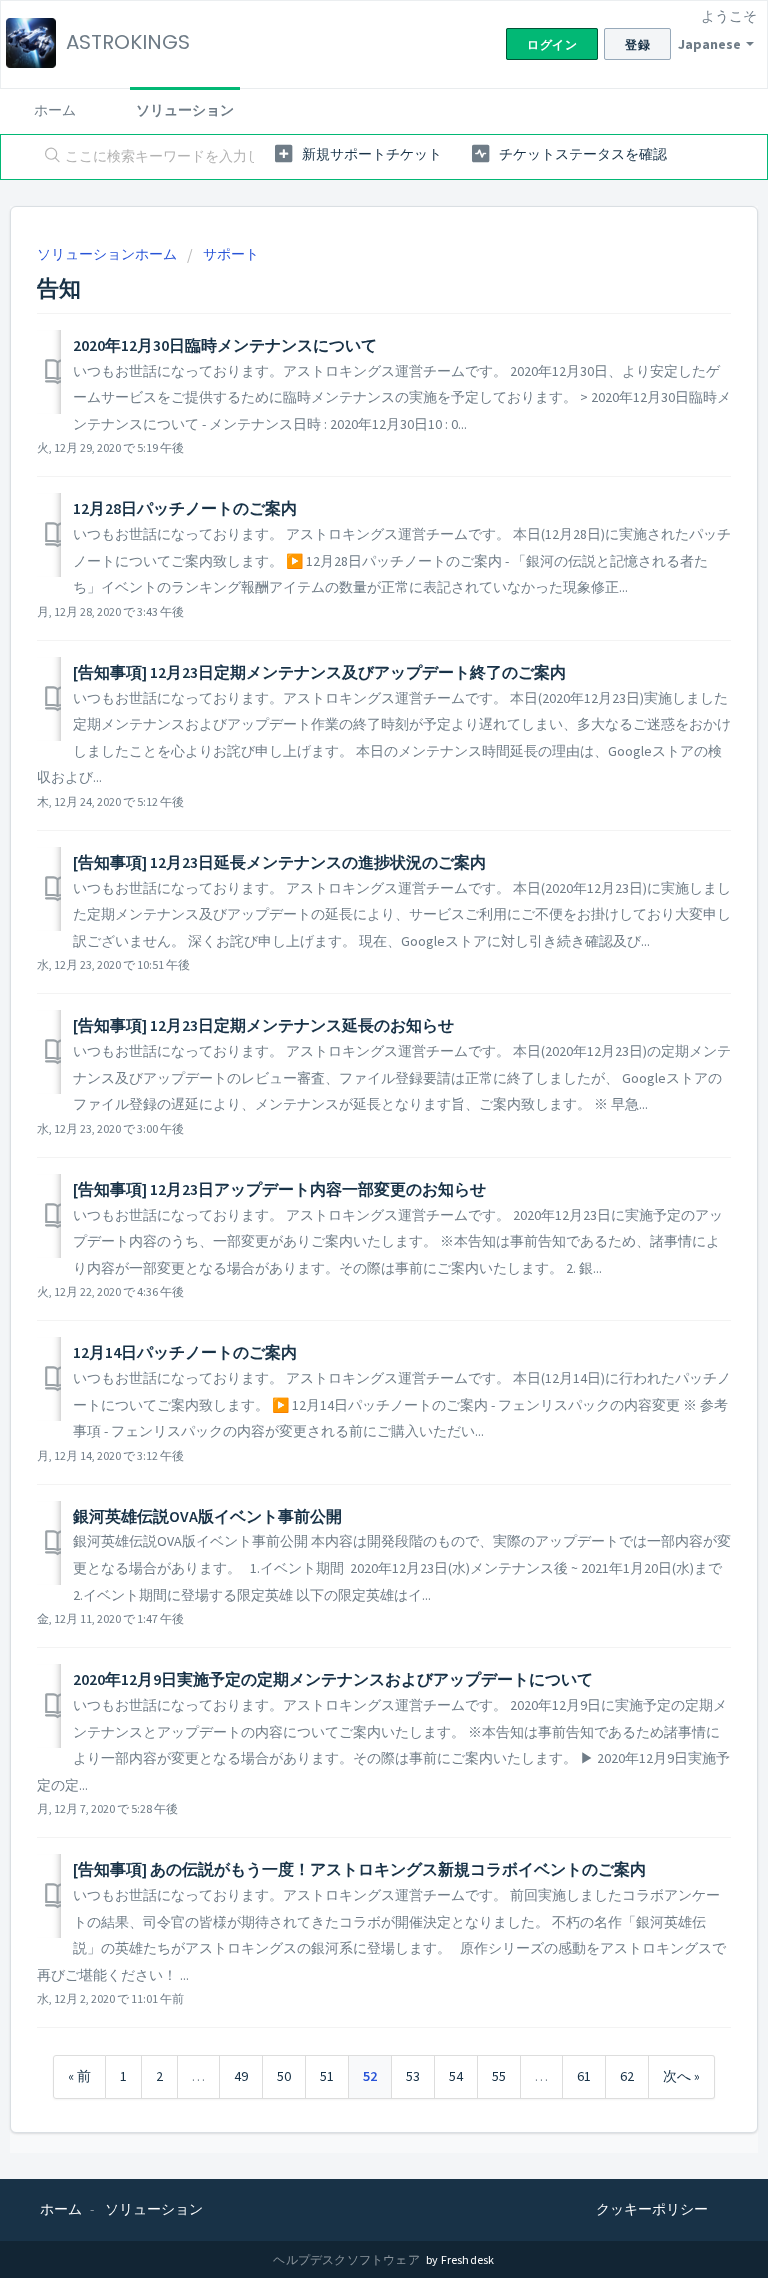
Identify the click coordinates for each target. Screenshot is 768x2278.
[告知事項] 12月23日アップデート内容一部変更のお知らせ (279, 1189)
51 (327, 2076)
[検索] (48, 157)
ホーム (55, 110)
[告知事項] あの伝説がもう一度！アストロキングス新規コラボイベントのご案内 (359, 1869)
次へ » (681, 2076)
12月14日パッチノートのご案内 (185, 1352)
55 (499, 2076)
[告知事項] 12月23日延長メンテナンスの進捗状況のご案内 (279, 862)
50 (284, 2076)
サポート (231, 254)
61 (584, 2076)
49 (241, 2076)
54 (456, 2076)
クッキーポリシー (652, 2209)
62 (627, 2076)
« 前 (79, 2076)
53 (413, 2076)
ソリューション (185, 110)
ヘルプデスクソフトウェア (347, 2259)
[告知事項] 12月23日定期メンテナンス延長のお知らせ (263, 1025)
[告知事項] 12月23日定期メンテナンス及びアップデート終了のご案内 (319, 672)
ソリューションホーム (108, 254)
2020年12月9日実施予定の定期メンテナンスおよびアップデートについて (333, 1679)
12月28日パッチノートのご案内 (185, 508)
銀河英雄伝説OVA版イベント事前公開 (207, 1516)
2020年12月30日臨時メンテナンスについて (225, 345)
